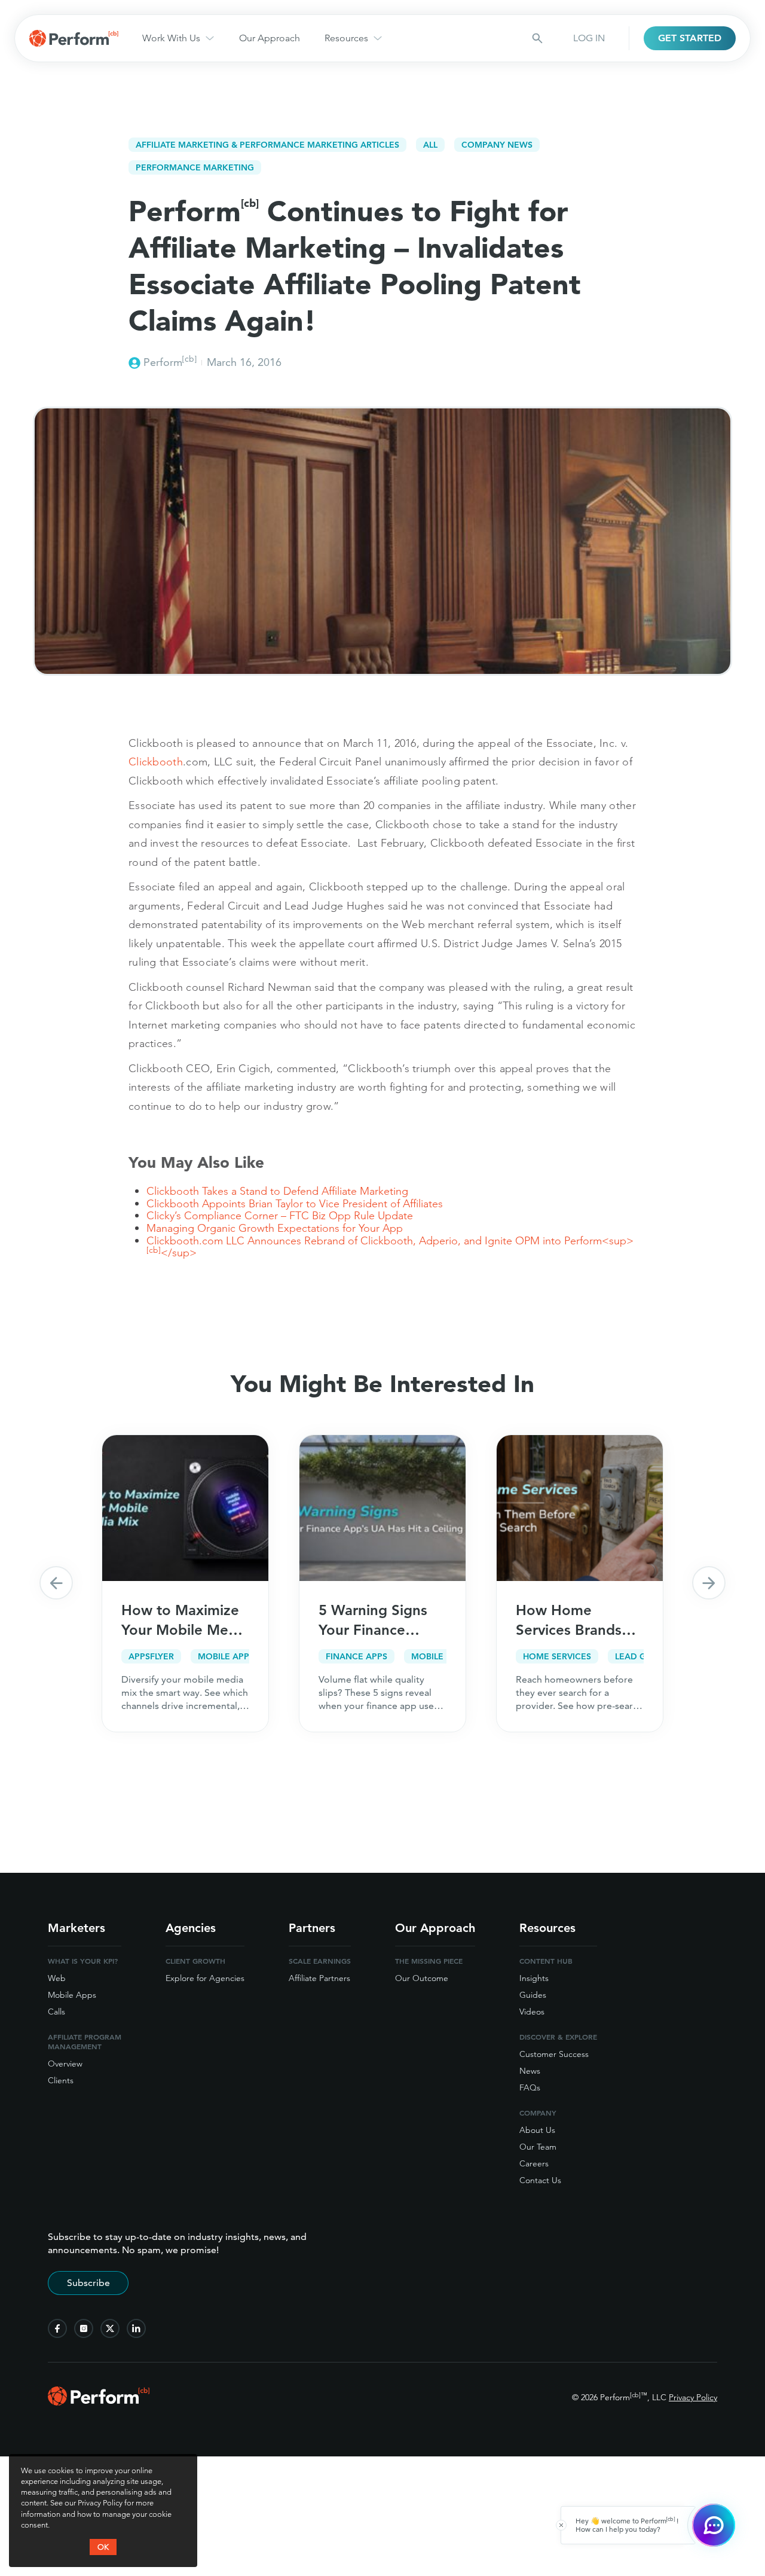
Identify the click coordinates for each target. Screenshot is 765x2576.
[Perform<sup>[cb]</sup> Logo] (99, 2402)
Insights (534, 1978)
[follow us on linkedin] (136, 2328)
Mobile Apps (72, 1995)
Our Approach (270, 38)
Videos (532, 2012)
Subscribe (88, 2283)
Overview (65, 2064)
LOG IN (589, 38)
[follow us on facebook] (57, 2328)
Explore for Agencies (205, 1978)
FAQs (530, 2087)
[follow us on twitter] (110, 2328)
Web (57, 1978)
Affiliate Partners (319, 1978)
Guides (533, 1995)
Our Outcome (422, 1978)
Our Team (538, 2147)
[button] (56, 1583)
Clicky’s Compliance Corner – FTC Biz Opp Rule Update (280, 1215)
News (530, 2071)
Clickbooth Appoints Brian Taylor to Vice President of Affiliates (295, 1203)
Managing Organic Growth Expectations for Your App (275, 1228)
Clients (61, 2080)
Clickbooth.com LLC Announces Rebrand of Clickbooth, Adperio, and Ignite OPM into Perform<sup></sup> (390, 1247)
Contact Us (540, 2180)
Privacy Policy (693, 2397)
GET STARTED (690, 38)
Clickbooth (156, 761)
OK (103, 2547)
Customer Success (554, 2054)
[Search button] (537, 38)
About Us (537, 2130)
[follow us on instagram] (84, 2328)
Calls (56, 2012)
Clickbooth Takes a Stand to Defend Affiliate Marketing (277, 1191)
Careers (534, 2163)
